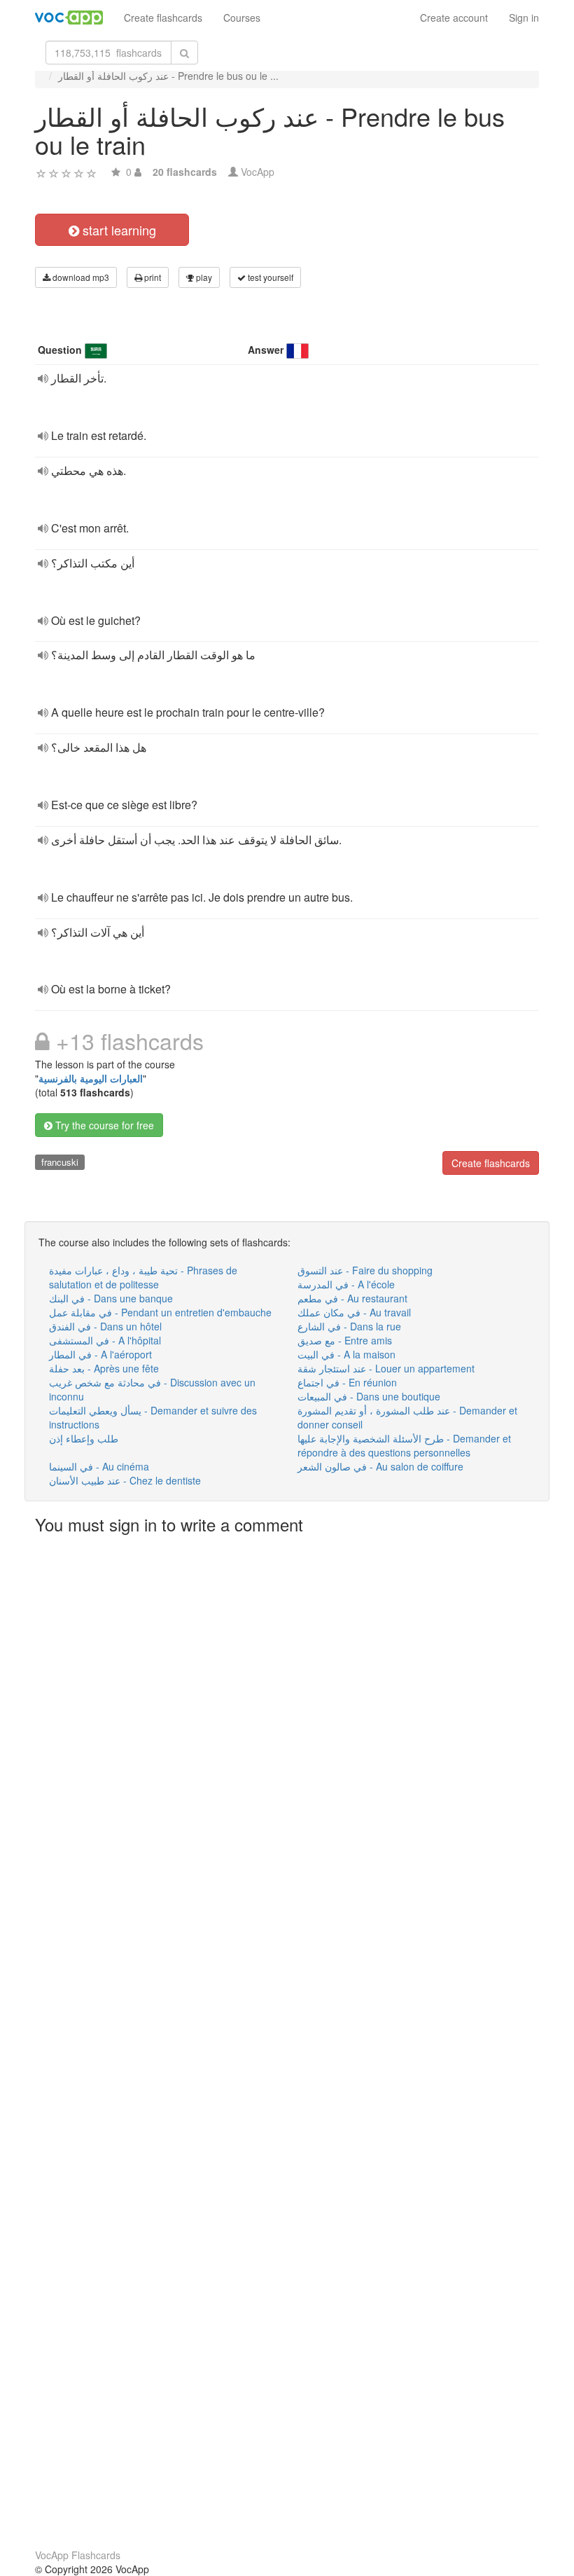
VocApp (258, 172)
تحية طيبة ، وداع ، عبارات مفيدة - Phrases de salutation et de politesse (143, 1277)
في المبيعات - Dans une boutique (369, 1396)
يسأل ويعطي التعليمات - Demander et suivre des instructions (153, 1417)
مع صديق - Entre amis (345, 1340)
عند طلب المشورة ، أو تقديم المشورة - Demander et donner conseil (407, 1417)
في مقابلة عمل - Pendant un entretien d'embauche (160, 1312)
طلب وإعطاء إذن (84, 1438)
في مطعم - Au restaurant (352, 1298)
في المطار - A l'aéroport (100, 1354)
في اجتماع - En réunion (347, 1382)
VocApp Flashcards (78, 2555)
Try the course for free (103, 1125)
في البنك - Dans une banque (111, 1298)
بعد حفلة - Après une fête (104, 1368)
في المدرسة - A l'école (346, 1284)
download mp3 (80, 277)
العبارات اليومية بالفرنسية (91, 1078)
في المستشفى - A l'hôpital (105, 1340)
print (152, 277)
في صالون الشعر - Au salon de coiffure (380, 1466)
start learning (118, 230)
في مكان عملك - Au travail (354, 1312)
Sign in (524, 18)
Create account (454, 18)
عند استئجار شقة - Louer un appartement (386, 1368)
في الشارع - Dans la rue (349, 1326)
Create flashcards (163, 18)
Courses (242, 18)
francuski (60, 1162)
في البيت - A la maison (346, 1354)
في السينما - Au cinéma (99, 1466)
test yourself (269, 277)
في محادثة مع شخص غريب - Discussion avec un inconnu (152, 1389)
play (203, 277)
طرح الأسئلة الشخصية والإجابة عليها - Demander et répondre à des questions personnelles (404, 1445)
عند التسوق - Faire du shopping (365, 1270)
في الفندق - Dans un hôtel (105, 1326)
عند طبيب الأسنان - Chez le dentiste (125, 1480)
